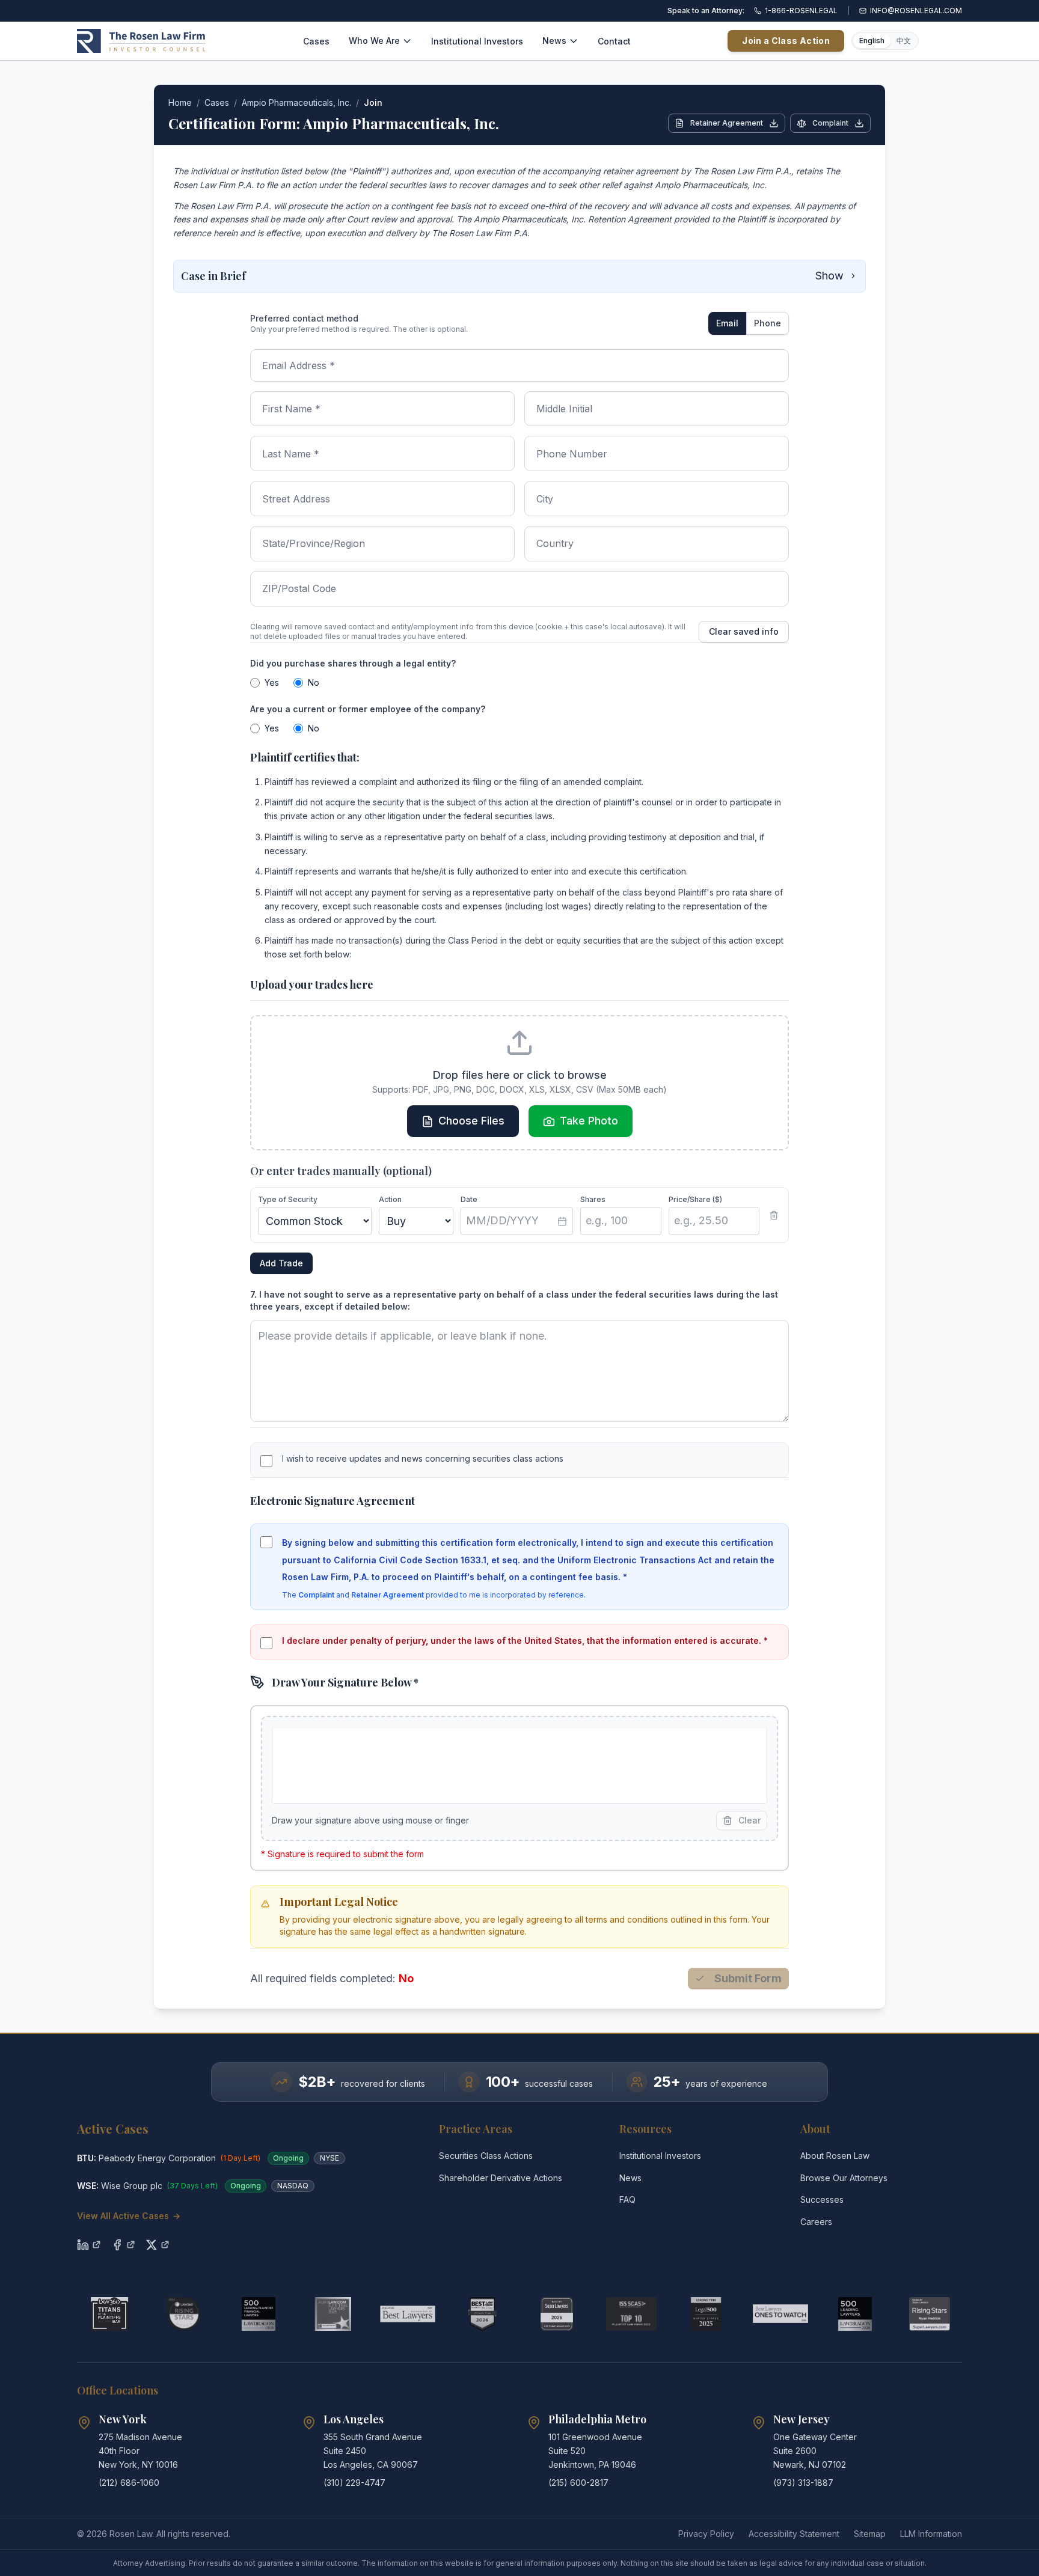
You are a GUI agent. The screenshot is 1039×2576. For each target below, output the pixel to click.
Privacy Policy (706, 2534)
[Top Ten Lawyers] (631, 2314)
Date (469, 1199)
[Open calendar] (562, 1221)
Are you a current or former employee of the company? (368, 709)
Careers (816, 2222)
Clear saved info (744, 631)
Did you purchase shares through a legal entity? (353, 663)
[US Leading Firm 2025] (706, 2314)
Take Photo (589, 1121)
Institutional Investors (477, 41)
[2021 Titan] (109, 2314)
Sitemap (870, 2534)
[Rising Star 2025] (930, 2314)
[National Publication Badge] (482, 2314)
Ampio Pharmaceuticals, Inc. (296, 102)
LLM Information (931, 2534)
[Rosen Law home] (141, 41)
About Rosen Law (835, 2156)
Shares (593, 1199)
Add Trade (281, 1263)
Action (390, 1199)
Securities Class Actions (486, 2156)
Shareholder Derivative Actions (501, 2178)
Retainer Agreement (727, 123)
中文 (904, 41)
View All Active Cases (129, 2216)
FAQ (627, 2199)
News (554, 41)
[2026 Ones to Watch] (780, 2314)
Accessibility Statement (794, 2534)
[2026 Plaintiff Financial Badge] (259, 2314)
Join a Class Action (786, 41)
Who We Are (374, 41)
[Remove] (774, 1215)
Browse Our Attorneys (844, 2178)
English (872, 41)
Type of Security (288, 1199)
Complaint (830, 123)
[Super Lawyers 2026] (557, 2314)
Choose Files (471, 1121)
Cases (316, 41)
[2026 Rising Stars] (184, 2314)
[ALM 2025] (333, 2314)
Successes (822, 2199)
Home (180, 102)
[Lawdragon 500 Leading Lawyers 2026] (855, 2314)
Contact (614, 41)
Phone (768, 323)
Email (727, 323)
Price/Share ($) (695, 1199)
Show (829, 276)
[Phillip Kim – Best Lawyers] (408, 2314)
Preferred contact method (304, 318)
